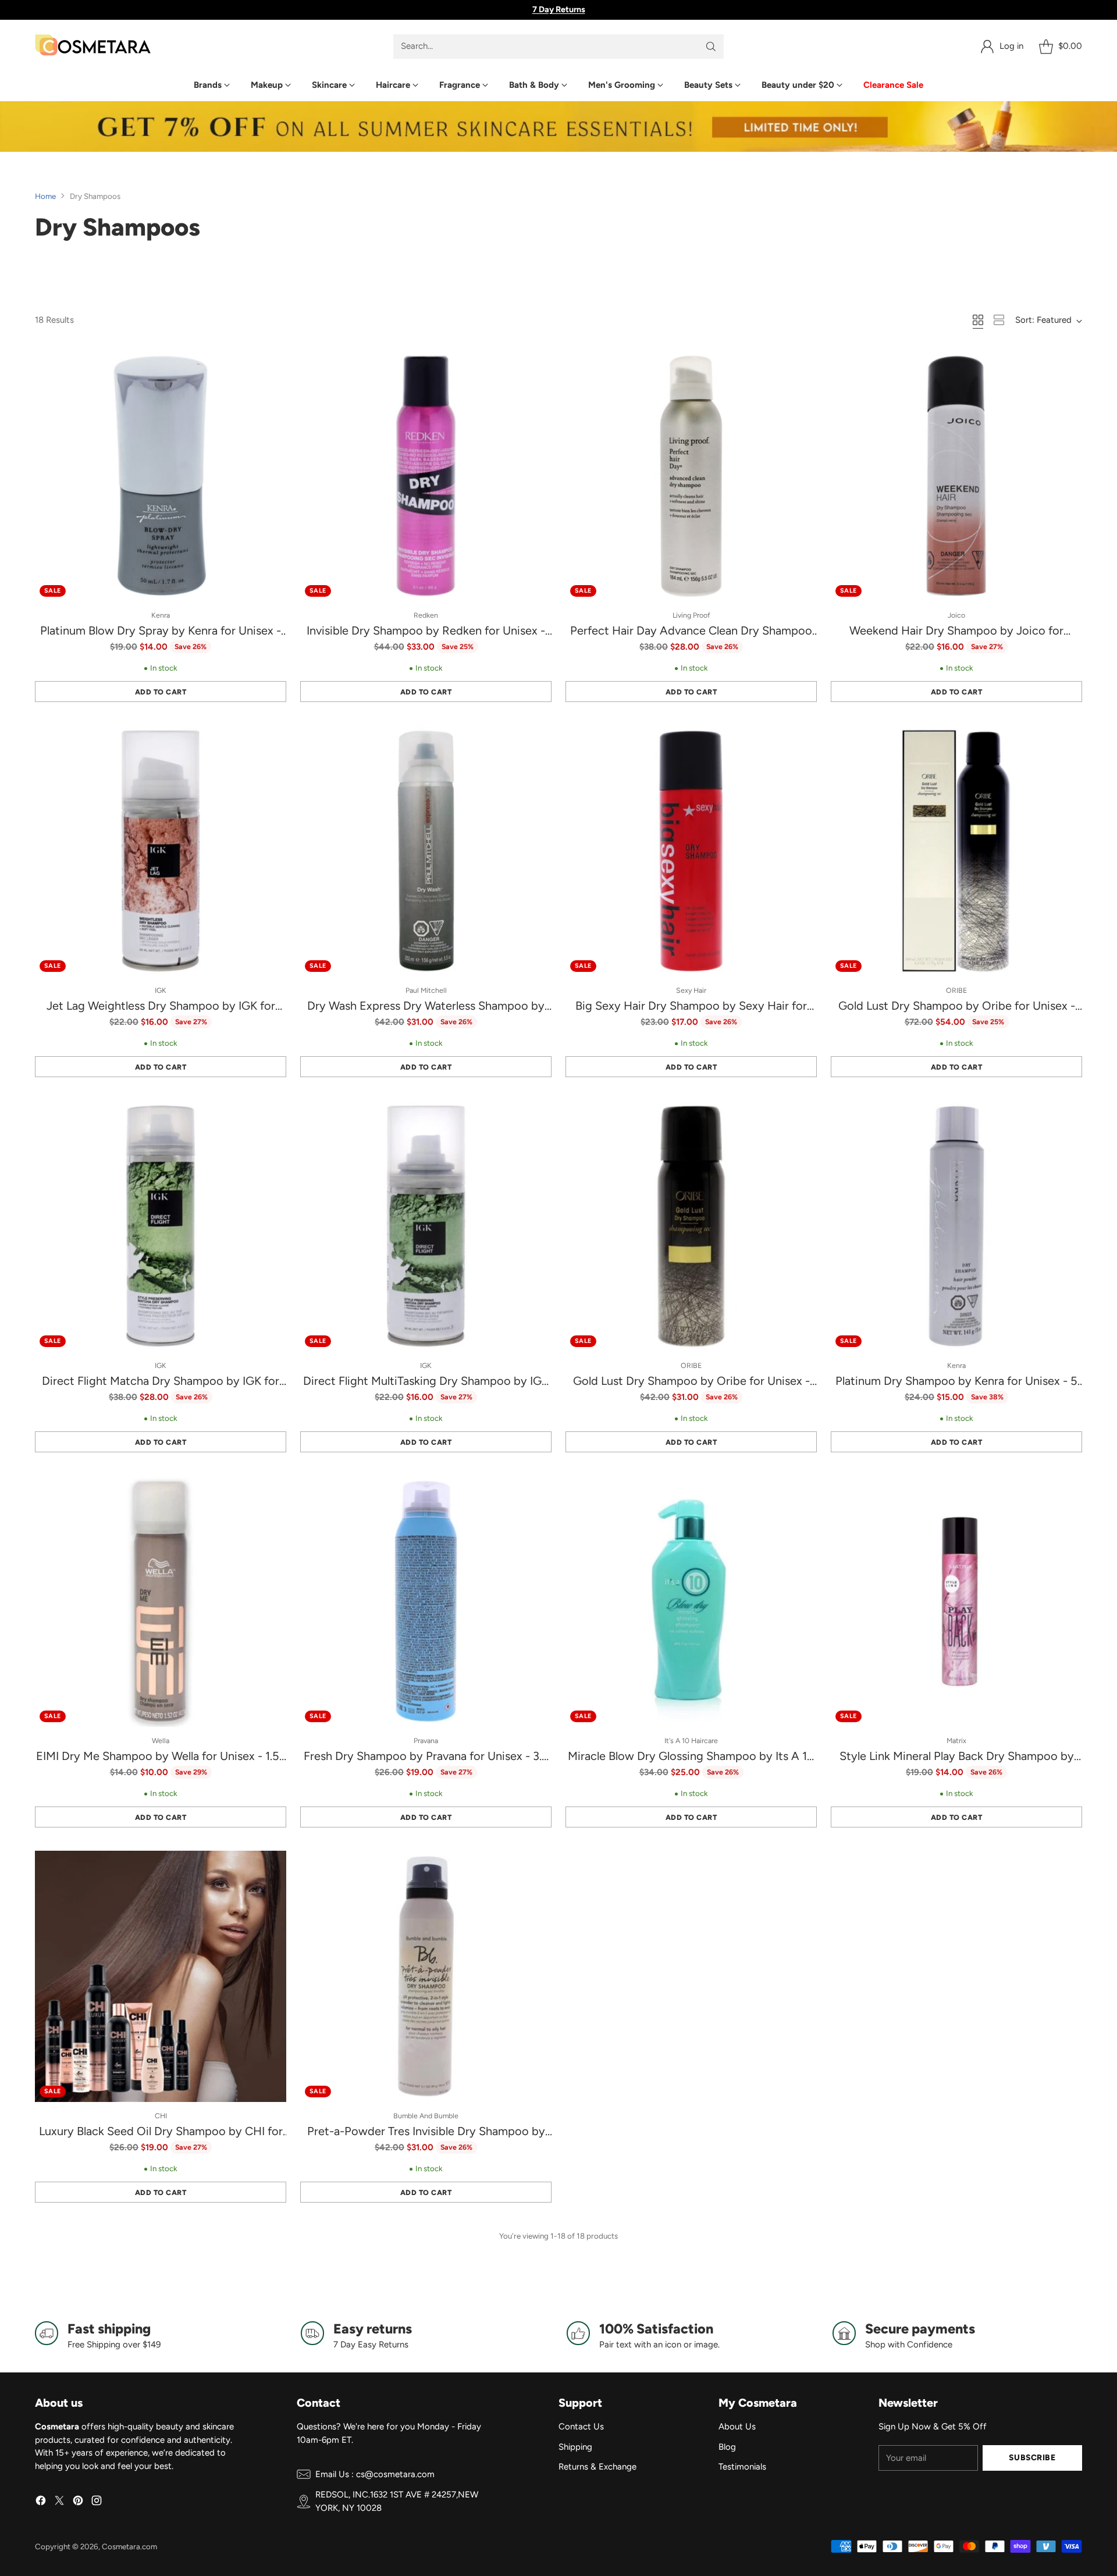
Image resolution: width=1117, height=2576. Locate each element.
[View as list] (999, 320)
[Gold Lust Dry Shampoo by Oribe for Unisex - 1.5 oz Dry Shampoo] (691, 1226)
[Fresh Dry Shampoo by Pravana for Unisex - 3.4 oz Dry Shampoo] (426, 1601)
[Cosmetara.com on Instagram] (97, 2502)
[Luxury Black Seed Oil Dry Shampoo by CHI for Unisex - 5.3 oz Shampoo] (161, 1976)
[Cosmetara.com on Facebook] (41, 2502)
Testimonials (742, 2467)
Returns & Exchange (597, 2467)
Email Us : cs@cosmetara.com (375, 2474)
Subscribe (1032, 2457)
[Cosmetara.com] (93, 46)
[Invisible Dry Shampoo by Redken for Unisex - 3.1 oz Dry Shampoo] (426, 476)
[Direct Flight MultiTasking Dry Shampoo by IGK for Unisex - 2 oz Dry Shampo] (426, 1226)
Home (45, 196)
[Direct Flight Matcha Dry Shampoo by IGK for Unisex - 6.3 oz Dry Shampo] (161, 1226)
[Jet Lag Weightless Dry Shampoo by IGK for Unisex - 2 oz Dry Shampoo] (161, 851)
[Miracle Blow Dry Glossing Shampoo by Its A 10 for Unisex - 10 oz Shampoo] (691, 1601)
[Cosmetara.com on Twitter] (59, 2502)
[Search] (711, 47)
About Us (737, 2427)
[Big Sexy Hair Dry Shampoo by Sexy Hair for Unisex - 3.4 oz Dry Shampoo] (691, 851)
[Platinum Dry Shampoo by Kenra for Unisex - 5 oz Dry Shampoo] (956, 1226)
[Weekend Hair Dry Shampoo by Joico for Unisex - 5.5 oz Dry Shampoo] (956, 476)
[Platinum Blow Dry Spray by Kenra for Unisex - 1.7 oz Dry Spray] (161, 476)
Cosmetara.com (129, 2546)
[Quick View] (271, 365)
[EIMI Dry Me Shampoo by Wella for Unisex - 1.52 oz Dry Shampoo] (161, 1601)
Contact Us (581, 2427)
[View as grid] (978, 320)
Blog (727, 2447)
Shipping (575, 2447)
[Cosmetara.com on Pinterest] (78, 2502)
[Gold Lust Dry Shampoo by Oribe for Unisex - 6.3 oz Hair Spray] (956, 851)
